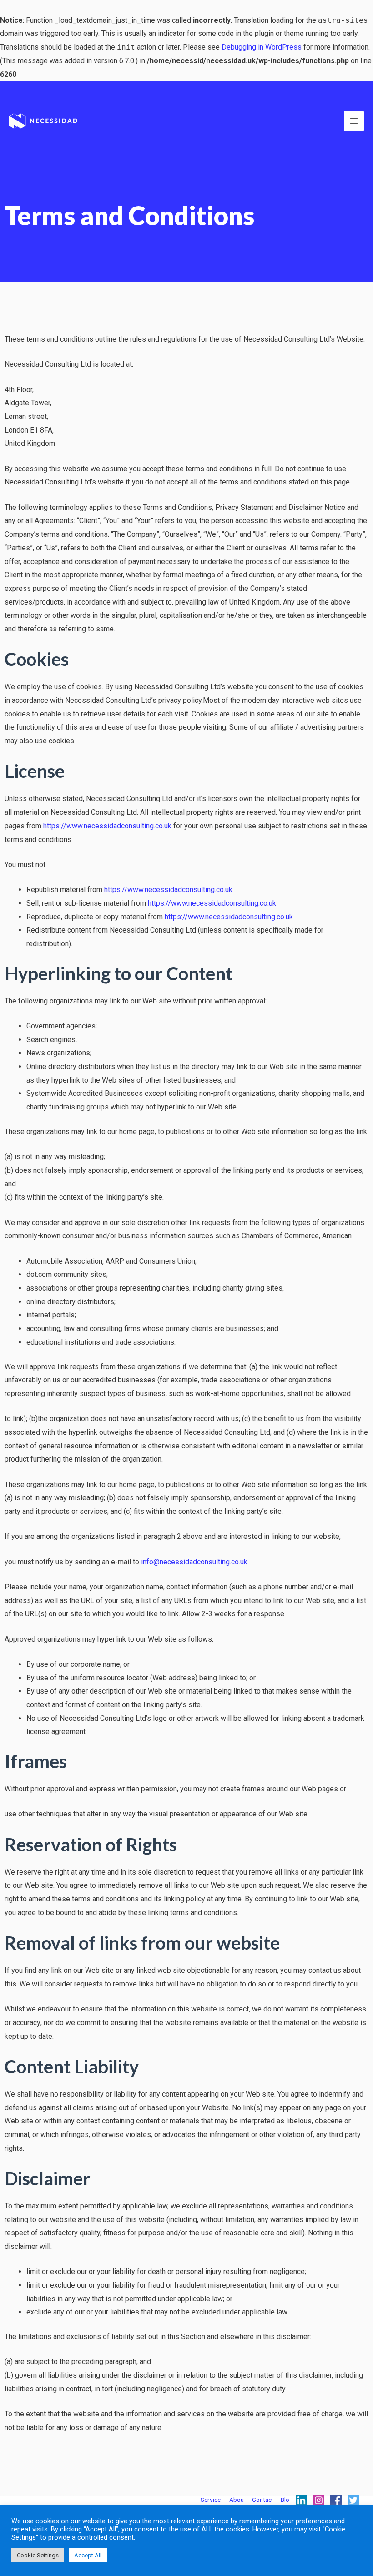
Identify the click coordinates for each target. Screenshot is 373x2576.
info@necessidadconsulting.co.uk (194, 1562)
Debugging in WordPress (262, 47)
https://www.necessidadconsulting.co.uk (107, 826)
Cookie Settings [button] (38, 2555)
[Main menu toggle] (354, 121)
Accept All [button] (88, 2555)
